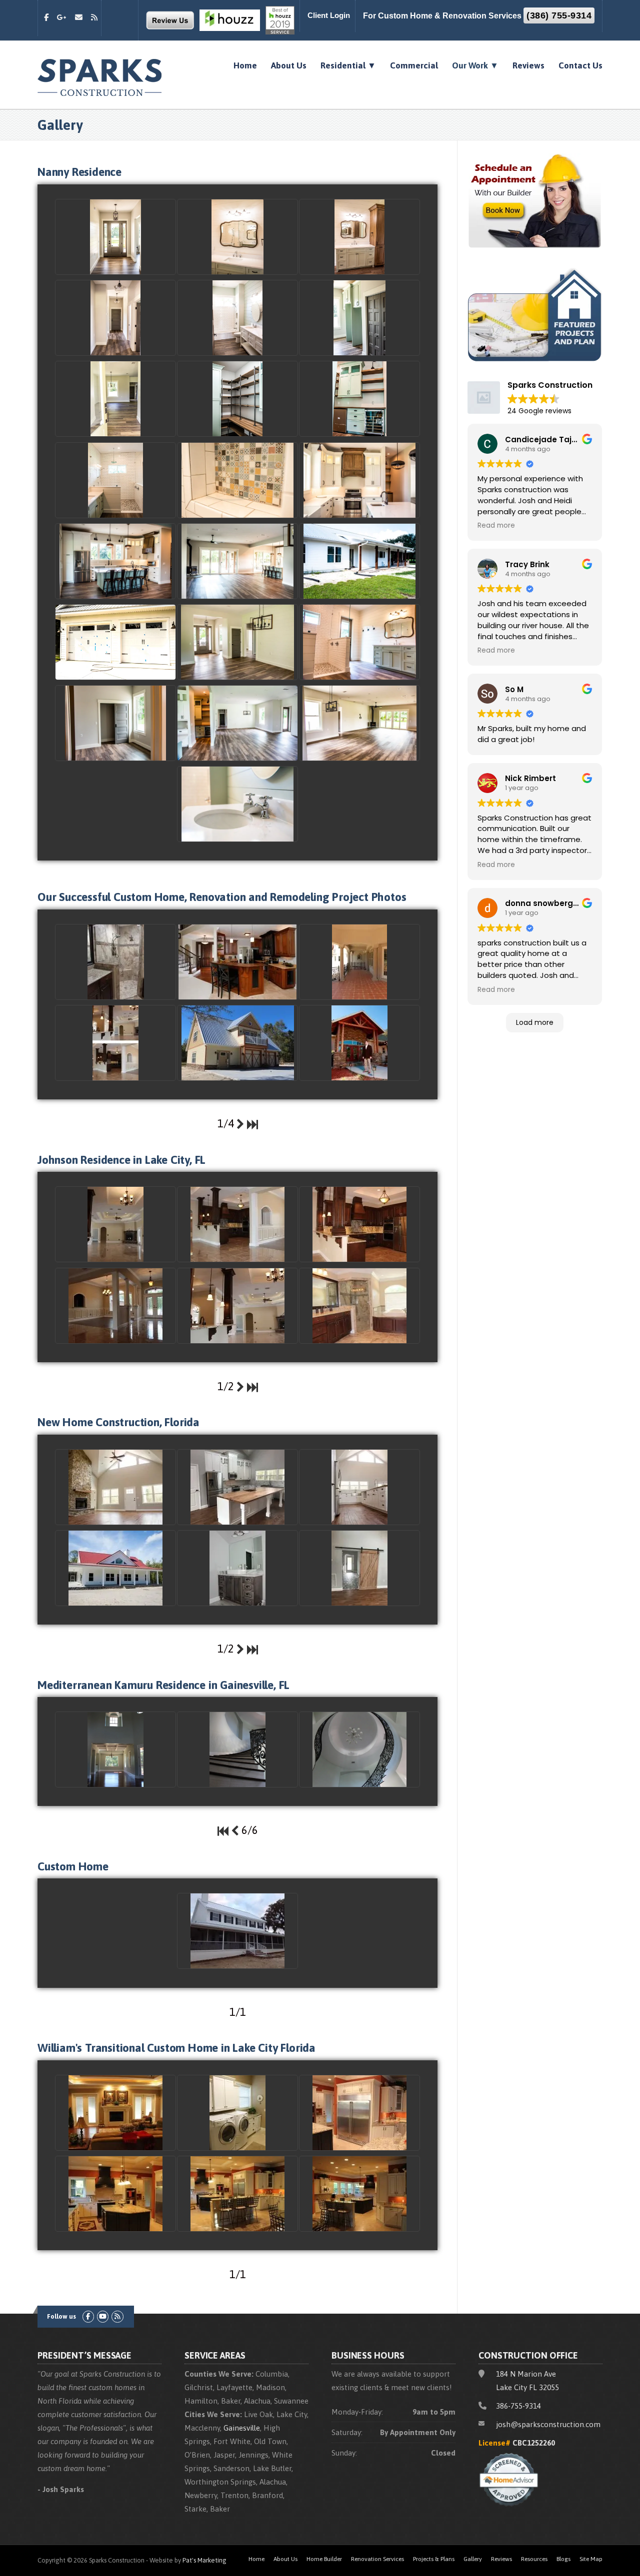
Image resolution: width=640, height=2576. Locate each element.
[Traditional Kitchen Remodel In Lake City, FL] (237, 962)
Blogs (563, 2559)
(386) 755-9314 (559, 15)
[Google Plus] (62, 17)
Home (245, 65)
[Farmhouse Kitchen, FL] (237, 1487)
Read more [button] (496, 526)
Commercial (414, 65)
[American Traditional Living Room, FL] (115, 1224)
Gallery (473, 2559)
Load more (535, 1022)
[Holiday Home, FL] (237, 1043)
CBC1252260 (534, 2443)
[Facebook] (46, 17)
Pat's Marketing (204, 2560)
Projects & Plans (434, 2559)
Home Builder (324, 2559)
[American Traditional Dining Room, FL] (237, 1306)
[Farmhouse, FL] (359, 1568)
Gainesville (242, 2428)
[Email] (79, 17)
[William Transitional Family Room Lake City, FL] (115, 2113)
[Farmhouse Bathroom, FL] (237, 1568)
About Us (289, 65)
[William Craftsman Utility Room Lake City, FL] (237, 2113)
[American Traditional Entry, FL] (115, 1306)
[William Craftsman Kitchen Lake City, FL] (359, 2113)
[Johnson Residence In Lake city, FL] (115, 1043)
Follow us (61, 2316)
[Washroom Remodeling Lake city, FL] (115, 962)
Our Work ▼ (475, 65)
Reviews (528, 65)
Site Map (591, 2559)
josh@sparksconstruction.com (548, 2424)
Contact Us (580, 65)
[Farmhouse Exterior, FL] (115, 1568)
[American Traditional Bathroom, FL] (359, 1306)
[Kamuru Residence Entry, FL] (115, 1749)
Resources (534, 2559)
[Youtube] (103, 2316)
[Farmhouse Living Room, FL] (115, 1487)
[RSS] (117, 2316)
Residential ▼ (348, 65)
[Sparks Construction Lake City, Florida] (100, 76)
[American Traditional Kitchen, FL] (237, 1224)
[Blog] (94, 17)
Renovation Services (377, 2559)
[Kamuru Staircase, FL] (237, 1749)
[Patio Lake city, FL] (359, 962)
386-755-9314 (518, 2406)
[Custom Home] (237, 1931)
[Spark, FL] (359, 1043)
